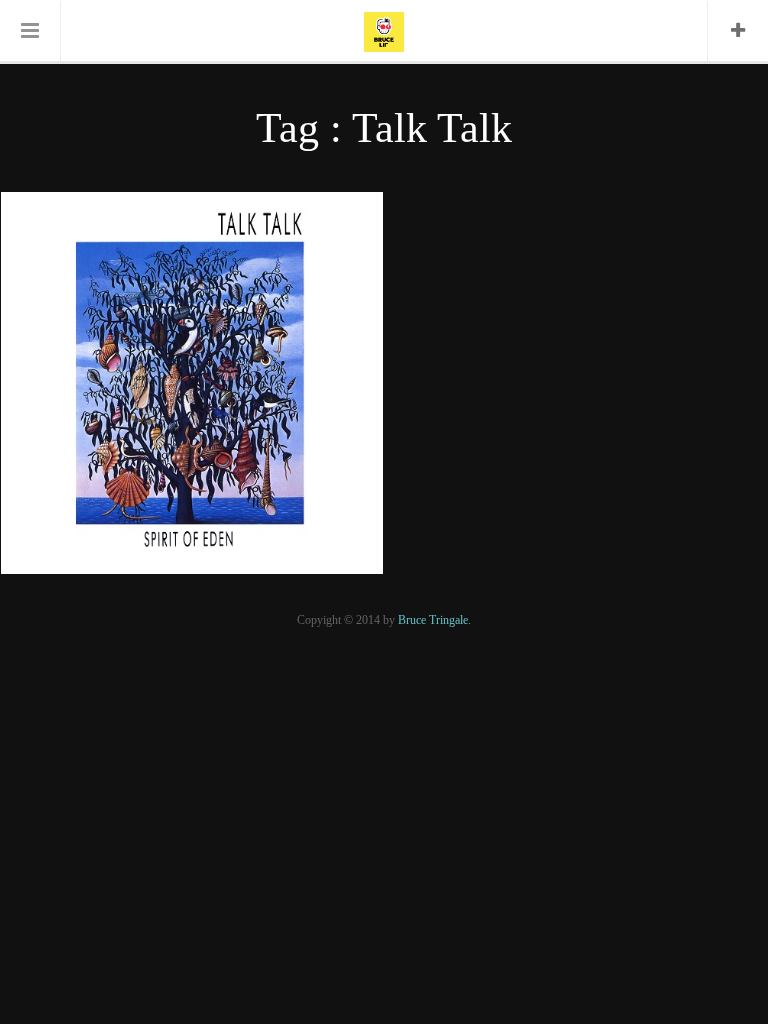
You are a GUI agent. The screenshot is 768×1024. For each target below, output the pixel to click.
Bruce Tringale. (434, 620)
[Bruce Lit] (384, 30)
